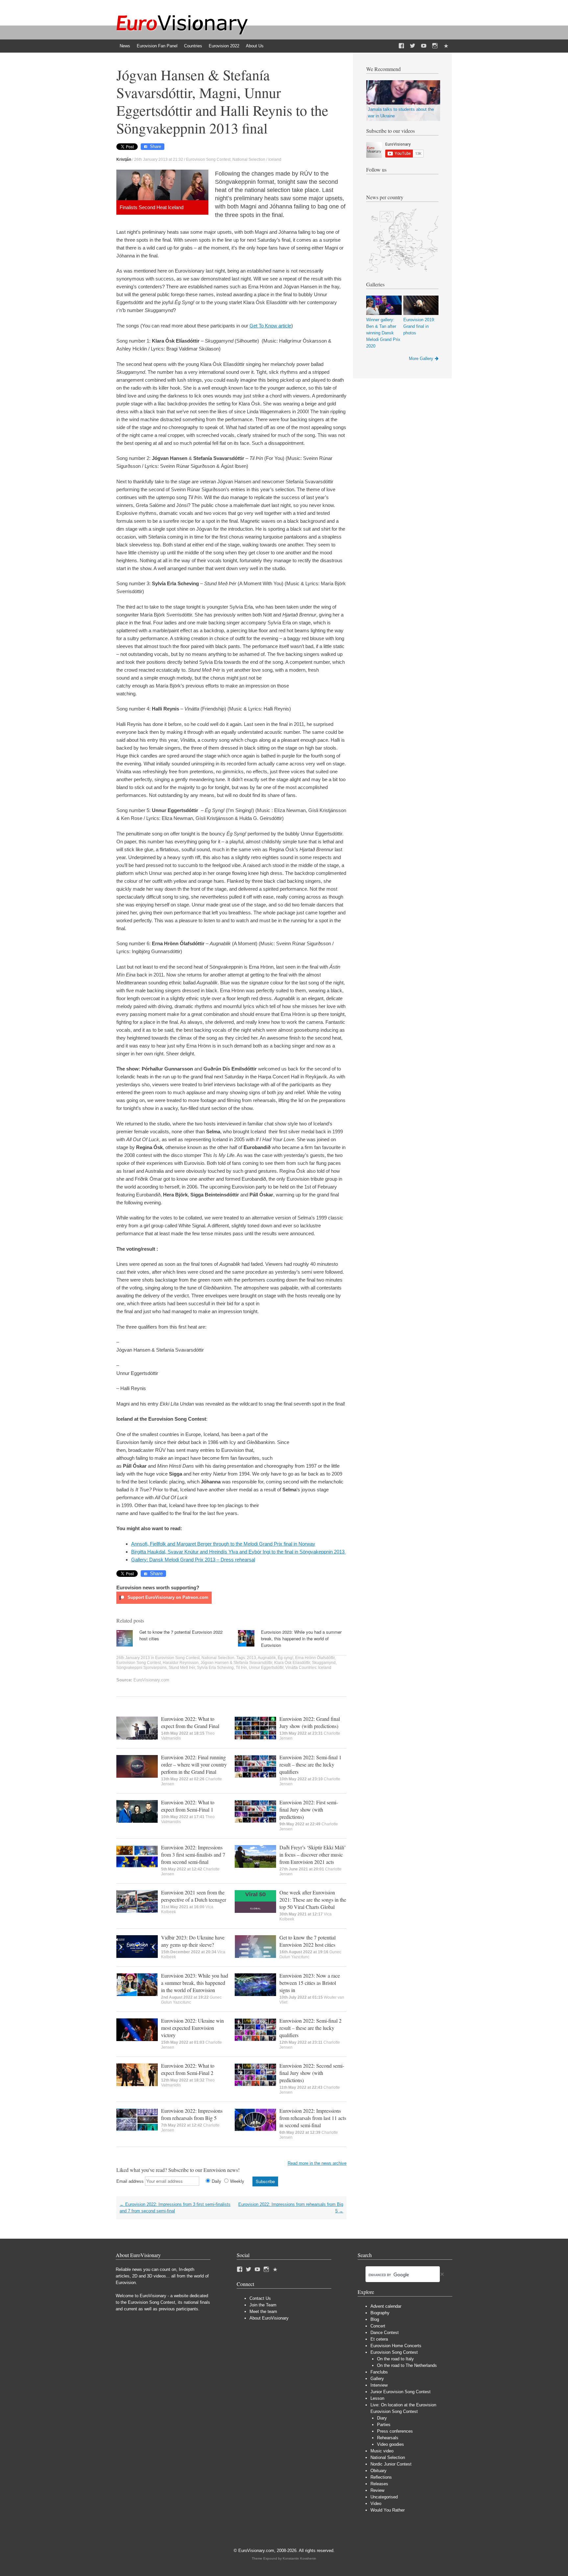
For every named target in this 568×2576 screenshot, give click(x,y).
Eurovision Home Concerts (396, 2346)
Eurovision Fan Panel (157, 46)
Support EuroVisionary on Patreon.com (167, 1597)
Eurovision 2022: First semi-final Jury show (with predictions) (309, 1809)
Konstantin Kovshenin (299, 2558)
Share (155, 146)
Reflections (381, 2477)
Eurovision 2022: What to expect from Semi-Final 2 (188, 2069)
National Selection (249, 159)
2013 (251, 1658)
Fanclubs (379, 2372)
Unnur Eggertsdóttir (266, 1668)
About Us (255, 46)
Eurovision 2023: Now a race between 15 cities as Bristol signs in (310, 1983)
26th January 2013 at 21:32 (159, 159)
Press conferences (395, 2431)
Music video (382, 2451)
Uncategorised (384, 2497)
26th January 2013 (133, 1658)
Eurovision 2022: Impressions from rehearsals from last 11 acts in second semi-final (313, 2118)
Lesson (377, 2398)
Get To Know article (270, 326)
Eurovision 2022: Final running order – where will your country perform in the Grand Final (194, 1764)
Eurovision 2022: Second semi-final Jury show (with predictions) (312, 2073)
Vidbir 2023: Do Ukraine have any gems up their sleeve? (193, 1941)
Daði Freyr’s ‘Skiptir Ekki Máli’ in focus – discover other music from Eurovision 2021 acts (313, 1854)
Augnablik (267, 1658)
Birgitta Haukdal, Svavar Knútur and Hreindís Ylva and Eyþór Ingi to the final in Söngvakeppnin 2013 (238, 1552)
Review (377, 2490)
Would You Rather (388, 2510)
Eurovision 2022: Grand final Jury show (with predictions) (310, 1722)
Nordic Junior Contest (391, 2464)
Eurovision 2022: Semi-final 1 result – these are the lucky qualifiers (310, 1764)
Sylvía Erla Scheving (215, 1668)
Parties (384, 2425)
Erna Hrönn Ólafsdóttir (315, 1658)
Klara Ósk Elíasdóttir (292, 1663)
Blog (375, 2319)
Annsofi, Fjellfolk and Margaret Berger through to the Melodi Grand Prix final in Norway (223, 1544)
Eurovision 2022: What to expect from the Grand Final (190, 1722)
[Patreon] (446, 46)
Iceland (275, 159)
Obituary (379, 2471)
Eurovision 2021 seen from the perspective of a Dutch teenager (194, 1896)
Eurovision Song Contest (208, 159)
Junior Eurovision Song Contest (401, 2392)
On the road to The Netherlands (407, 2365)
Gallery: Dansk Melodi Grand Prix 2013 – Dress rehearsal (193, 1560)
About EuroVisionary (269, 2318)
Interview (379, 2385)
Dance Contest (385, 2333)
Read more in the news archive (317, 2163)
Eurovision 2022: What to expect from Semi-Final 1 (188, 1806)
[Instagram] (435, 46)
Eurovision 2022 (224, 46)
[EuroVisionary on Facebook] (401, 46)
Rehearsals (388, 2438)
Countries (193, 46)
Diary (382, 2418)
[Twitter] (413, 46)
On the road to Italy (395, 2359)
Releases (379, 2484)
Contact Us (260, 2298)
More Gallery (421, 359)
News (125, 46)
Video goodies (390, 2444)
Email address (130, 2181)
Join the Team (263, 2305)
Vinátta (292, 1668)
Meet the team (263, 2311)
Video (376, 2504)
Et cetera (379, 2339)
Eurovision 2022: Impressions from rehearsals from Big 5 (192, 2114)
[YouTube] (424, 46)
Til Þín (241, 1668)
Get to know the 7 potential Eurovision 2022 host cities (308, 1941)
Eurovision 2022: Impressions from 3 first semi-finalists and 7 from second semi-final (193, 1854)
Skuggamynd (324, 1663)
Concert (378, 2326)
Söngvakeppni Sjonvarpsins (142, 1668)
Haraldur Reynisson (181, 1663)
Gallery (377, 2379)
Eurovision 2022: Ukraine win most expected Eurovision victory (192, 2028)
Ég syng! (285, 1658)
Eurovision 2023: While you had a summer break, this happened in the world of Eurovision (301, 1638)
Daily (216, 2181)
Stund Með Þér (182, 1668)
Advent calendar (386, 2306)
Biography (380, 2313)
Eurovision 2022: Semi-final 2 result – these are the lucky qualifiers (310, 2028)
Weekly (237, 2181)
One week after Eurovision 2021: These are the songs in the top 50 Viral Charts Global (313, 1900)
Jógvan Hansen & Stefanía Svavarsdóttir (236, 1663)
